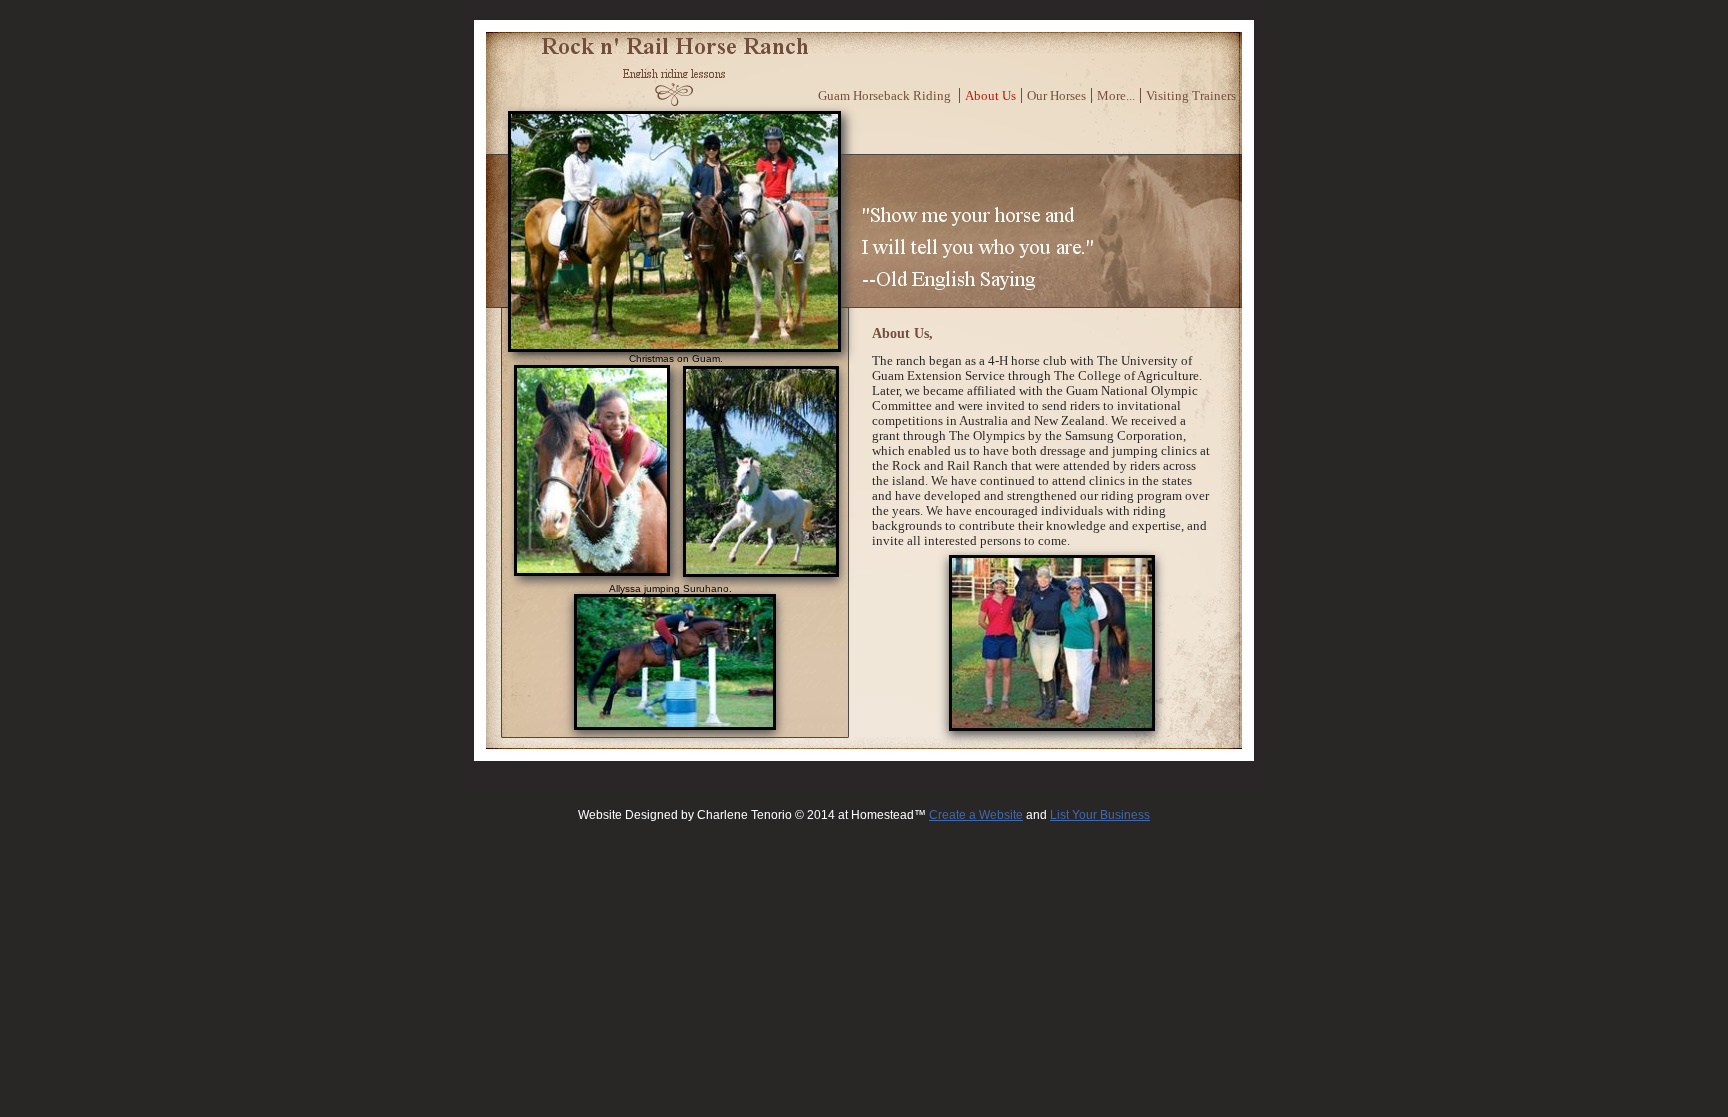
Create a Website (976, 815)
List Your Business (1100, 815)
